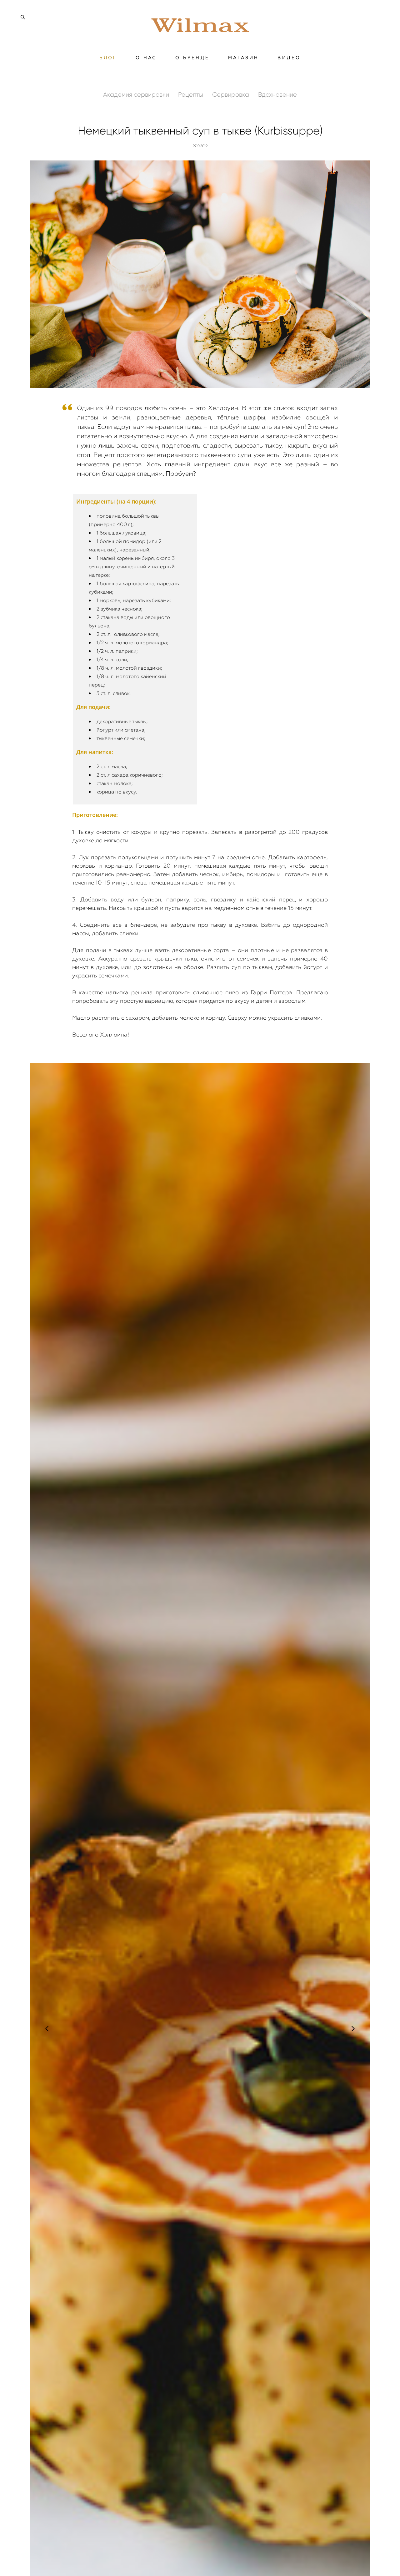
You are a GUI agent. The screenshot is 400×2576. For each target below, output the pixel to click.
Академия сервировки (137, 94)
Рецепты (191, 94)
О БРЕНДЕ (192, 58)
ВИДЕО (289, 58)
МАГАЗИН (243, 58)
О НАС (146, 58)
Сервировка (231, 94)
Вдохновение (277, 94)
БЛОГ (108, 58)
